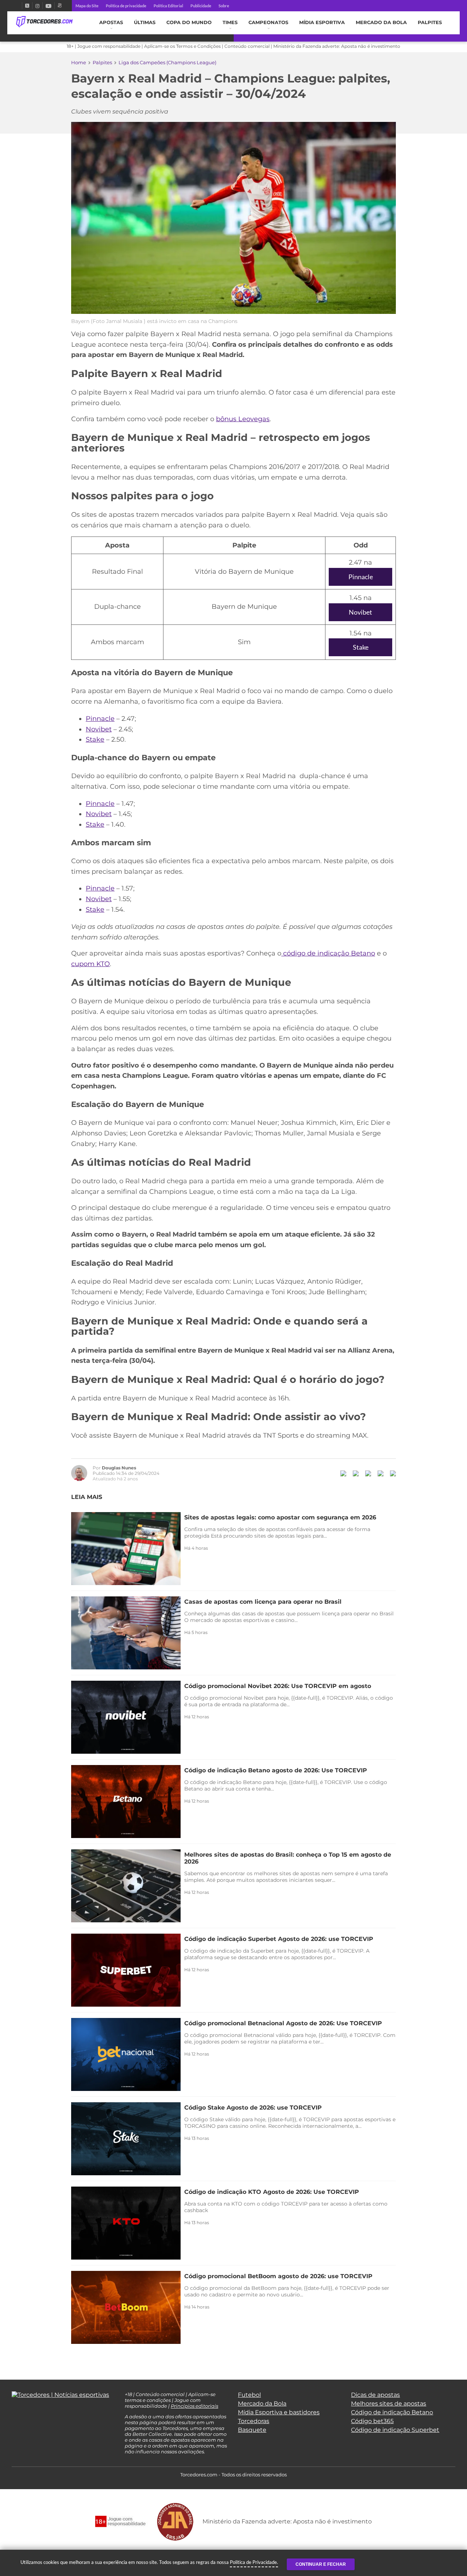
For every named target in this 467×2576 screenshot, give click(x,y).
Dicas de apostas (375, 2395)
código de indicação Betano (328, 953)
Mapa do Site (87, 6)
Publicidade (201, 6)
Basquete (252, 2430)
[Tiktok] (26, 2413)
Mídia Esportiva (322, 22)
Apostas (111, 22)
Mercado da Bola (381, 22)
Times (230, 22)
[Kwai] (60, 6)
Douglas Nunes (119, 1468)
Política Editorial (168, 6)
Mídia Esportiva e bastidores (279, 2412)
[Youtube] (49, 6)
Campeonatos (268, 22)
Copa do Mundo (189, 22)
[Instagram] (37, 6)
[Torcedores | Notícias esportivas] (44, 22)
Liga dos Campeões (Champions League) (167, 62)
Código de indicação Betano (392, 2412)
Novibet (360, 612)
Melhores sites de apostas (389, 2404)
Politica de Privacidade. (254, 2562)
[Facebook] (19, 6)
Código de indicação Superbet (395, 2430)
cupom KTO (90, 964)
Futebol (249, 2395)
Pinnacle (361, 577)
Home (79, 62)
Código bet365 (372, 2421)
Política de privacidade (126, 6)
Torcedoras (254, 2421)
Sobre (224, 6)
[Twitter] (27, 6)
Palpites (430, 22)
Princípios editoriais (194, 2406)
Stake (361, 647)
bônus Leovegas (243, 419)
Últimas (145, 22)
